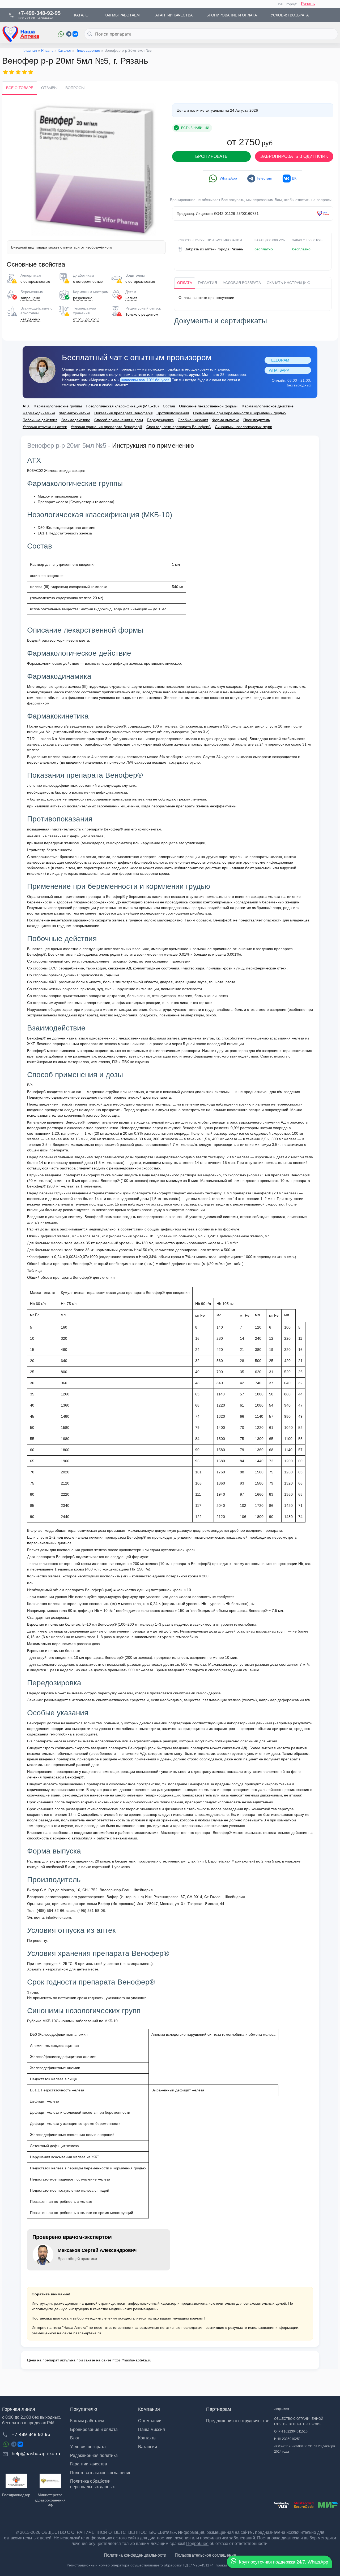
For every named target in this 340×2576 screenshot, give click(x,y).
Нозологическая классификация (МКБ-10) (122, 406)
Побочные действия (40, 420)
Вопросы (75, 88)
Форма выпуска (226, 420)
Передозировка (160, 420)
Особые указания (193, 420)
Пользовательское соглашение (101, 2473)
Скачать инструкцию (288, 283)
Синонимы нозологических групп (244, 427)
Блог (75, 2438)
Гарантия (207, 283)
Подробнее (197, 2544)
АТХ (26, 406)
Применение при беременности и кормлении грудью (239, 413)
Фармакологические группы (58, 406)
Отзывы (49, 88)
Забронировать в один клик (294, 156)
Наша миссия (152, 2429)
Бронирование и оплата (94, 2429)
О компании (150, 2421)
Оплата (185, 283)
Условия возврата (242, 283)
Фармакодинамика (39, 413)
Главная (30, 50)
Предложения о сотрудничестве (238, 2421)
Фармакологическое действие (267, 406)
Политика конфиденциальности (135, 2555)
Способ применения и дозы (119, 420)
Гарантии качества (89, 2464)
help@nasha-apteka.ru (36, 2454)
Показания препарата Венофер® (123, 413)
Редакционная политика (94, 2455)
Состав (169, 406)
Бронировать (211, 156)
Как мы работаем (87, 2421)
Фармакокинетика (75, 413)
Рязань (308, 4)
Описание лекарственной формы (208, 406)
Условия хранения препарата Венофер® (107, 427)
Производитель (257, 420)
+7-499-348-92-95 (31, 2434)
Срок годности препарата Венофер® (179, 427)
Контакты (147, 2438)
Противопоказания (173, 413)
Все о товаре (20, 88)
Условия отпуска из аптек (45, 427)
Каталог (64, 50)
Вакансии (148, 2447)
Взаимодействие (76, 420)
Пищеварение (88, 50)
